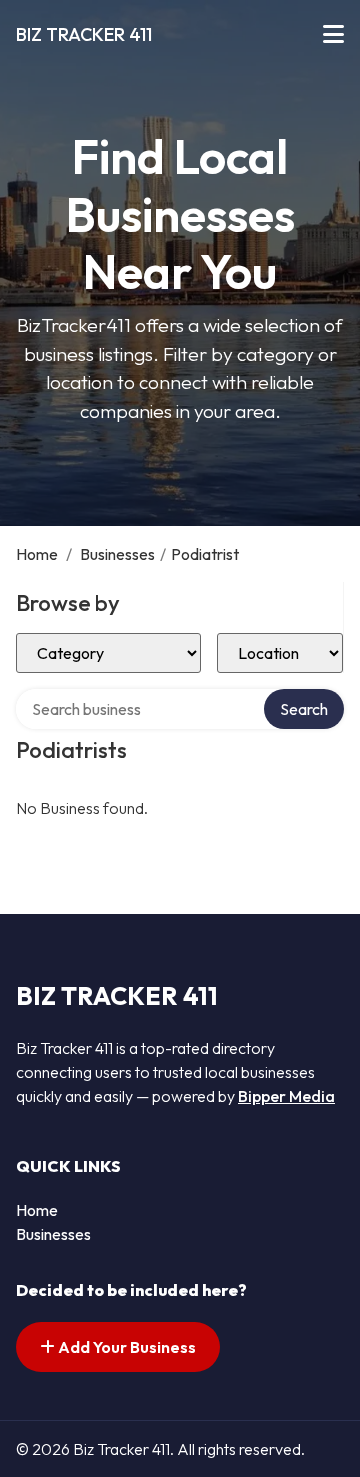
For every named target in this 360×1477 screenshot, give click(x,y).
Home (37, 554)
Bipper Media (286, 1096)
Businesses (117, 554)
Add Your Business (125, 1347)
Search (304, 709)
